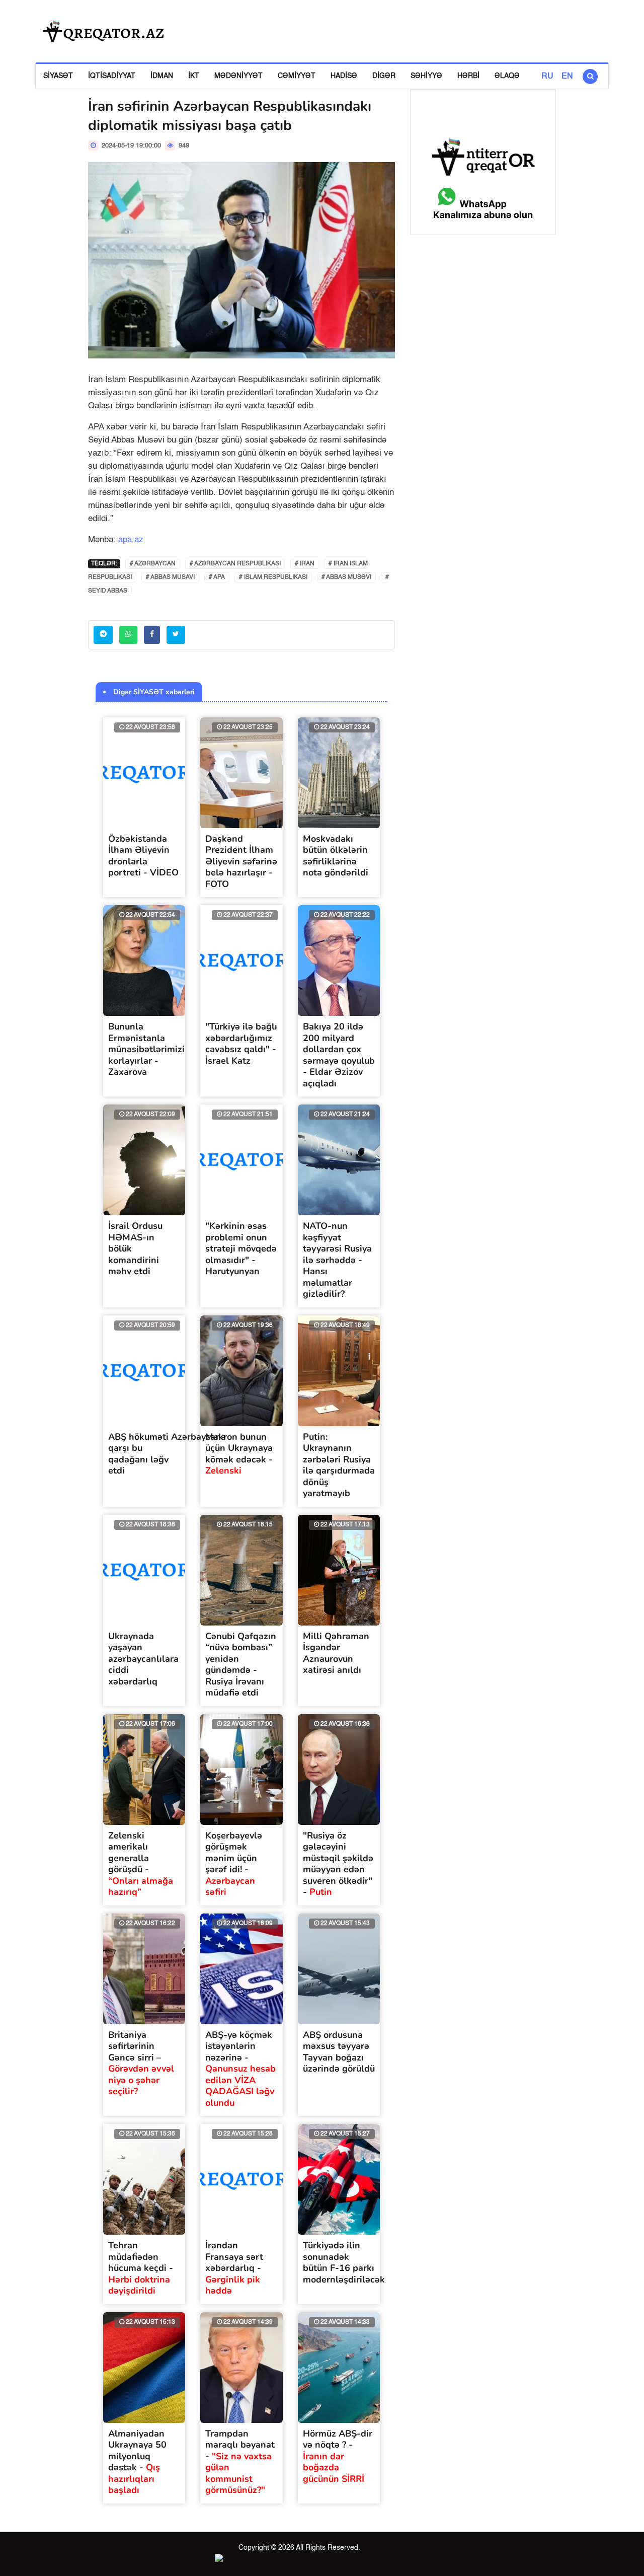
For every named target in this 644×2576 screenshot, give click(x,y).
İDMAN (162, 76)
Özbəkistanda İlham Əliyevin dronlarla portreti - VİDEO (143, 856)
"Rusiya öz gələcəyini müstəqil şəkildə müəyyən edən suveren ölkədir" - (338, 1864)
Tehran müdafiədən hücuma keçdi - (141, 2268)
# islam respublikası (273, 577)
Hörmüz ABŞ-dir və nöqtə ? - (338, 2456)
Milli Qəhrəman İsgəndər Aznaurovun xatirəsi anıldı (336, 1653)
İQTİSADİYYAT (112, 76)
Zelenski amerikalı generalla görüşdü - (141, 1864)
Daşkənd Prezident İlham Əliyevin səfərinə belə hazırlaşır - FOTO (241, 861)
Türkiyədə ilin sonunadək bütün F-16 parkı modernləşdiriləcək (344, 2262)
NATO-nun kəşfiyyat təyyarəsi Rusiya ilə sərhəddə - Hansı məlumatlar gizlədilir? (337, 1260)
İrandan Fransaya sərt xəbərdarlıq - (234, 2268)
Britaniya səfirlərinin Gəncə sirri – (141, 2063)
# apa (217, 577)
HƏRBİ (468, 76)
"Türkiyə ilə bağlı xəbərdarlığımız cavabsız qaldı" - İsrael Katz (241, 1044)
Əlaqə (507, 76)
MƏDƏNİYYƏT (238, 76)
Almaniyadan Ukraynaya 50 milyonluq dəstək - (137, 2462)
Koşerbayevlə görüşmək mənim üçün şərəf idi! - (234, 1864)
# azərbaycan (153, 564)
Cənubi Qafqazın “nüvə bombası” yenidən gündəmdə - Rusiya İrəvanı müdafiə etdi (241, 1665)
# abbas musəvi (346, 577)
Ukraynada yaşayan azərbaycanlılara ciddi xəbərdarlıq (143, 1659)
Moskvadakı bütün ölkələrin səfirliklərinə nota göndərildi (336, 856)
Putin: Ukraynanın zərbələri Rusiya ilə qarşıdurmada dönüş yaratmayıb (339, 1465)
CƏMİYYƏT (297, 76)
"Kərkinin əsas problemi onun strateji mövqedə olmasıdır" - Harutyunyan (241, 1248)
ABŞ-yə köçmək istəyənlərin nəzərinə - (240, 2069)
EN (567, 77)
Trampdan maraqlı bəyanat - (240, 2462)
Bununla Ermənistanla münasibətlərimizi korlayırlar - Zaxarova (146, 1049)
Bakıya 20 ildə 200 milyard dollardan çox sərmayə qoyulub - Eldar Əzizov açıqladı (339, 1055)
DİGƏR (384, 76)
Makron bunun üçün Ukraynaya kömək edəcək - (239, 1454)
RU (547, 77)
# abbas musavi (170, 577)
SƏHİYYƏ (426, 76)
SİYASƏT (58, 76)
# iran (305, 564)
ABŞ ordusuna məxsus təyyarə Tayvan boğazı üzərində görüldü (339, 2052)
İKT (194, 76)
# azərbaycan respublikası (235, 564)
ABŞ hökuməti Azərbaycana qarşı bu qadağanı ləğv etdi (167, 1454)
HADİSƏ (344, 76)
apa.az (131, 540)
